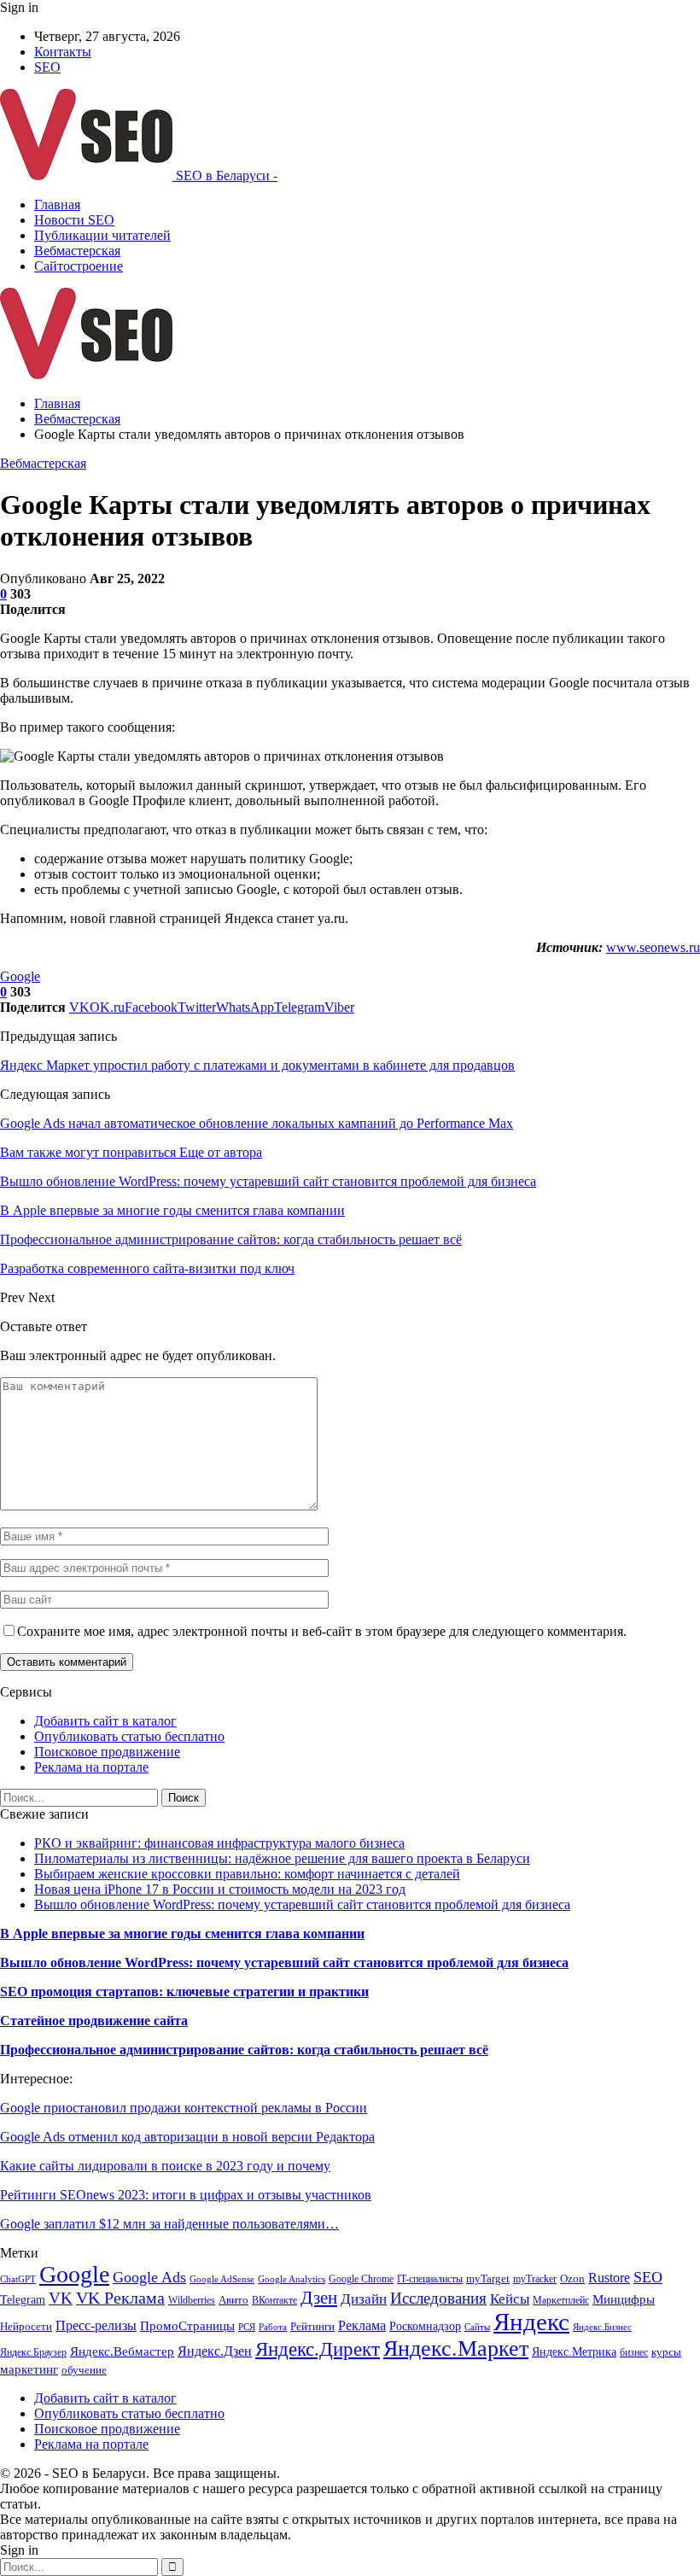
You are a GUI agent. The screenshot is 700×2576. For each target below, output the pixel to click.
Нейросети (26, 2327)
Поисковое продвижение (107, 1752)
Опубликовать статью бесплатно (129, 1736)
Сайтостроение (79, 266)
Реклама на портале (91, 1767)
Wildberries (192, 2300)
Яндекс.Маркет (456, 2348)
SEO (47, 67)
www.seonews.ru (653, 947)
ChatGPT (18, 2279)
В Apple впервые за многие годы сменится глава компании (182, 1933)
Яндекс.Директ (318, 2349)
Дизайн (364, 2299)
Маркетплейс (561, 2300)
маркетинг (29, 2369)
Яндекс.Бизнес (602, 2327)
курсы (666, 2352)
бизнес (634, 2352)
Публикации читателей (102, 235)
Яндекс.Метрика (574, 2351)
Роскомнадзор (425, 2326)
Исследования (438, 2298)
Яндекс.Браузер (33, 2352)
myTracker (535, 2279)
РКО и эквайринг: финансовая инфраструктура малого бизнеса (219, 1843)
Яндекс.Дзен (215, 2351)
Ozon (572, 2278)
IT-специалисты (430, 2279)
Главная (57, 204)
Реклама (362, 2325)
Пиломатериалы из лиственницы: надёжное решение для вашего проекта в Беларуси (282, 1858)
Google (20, 976)
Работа (273, 2327)
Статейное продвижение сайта (94, 2021)
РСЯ (247, 2327)
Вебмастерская (77, 251)
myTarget (488, 2279)
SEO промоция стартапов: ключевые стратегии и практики (184, 1992)
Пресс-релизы (96, 2325)
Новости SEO (74, 220)
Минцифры (624, 2299)
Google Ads (149, 2277)
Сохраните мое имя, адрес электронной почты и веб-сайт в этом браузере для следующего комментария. (322, 1631)
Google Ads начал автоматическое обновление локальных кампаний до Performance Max (257, 1123)
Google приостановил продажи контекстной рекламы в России (184, 2108)
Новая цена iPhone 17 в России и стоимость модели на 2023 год (220, 1889)
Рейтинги (312, 2326)
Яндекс (531, 2322)
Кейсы (510, 2299)
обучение (84, 2370)
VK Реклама (120, 2298)
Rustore (609, 2278)
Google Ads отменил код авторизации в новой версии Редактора (187, 2137)
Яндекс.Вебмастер (122, 2351)
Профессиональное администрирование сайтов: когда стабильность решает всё (244, 2050)
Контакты (63, 52)
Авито (233, 2300)
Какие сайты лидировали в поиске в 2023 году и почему (165, 2166)
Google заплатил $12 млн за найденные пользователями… (169, 2224)
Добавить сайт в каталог (105, 1721)
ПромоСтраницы (187, 2326)
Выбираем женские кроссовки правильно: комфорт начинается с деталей (247, 1874)
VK (61, 2298)
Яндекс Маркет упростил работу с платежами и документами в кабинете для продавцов (257, 1065)
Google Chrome (361, 2279)
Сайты (477, 2327)
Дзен (319, 2298)
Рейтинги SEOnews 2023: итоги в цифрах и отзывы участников (186, 2195)
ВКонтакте (274, 2300)
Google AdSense (222, 2279)
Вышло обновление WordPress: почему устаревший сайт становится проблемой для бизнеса (302, 1904)
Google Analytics (292, 2279)
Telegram (23, 2299)
